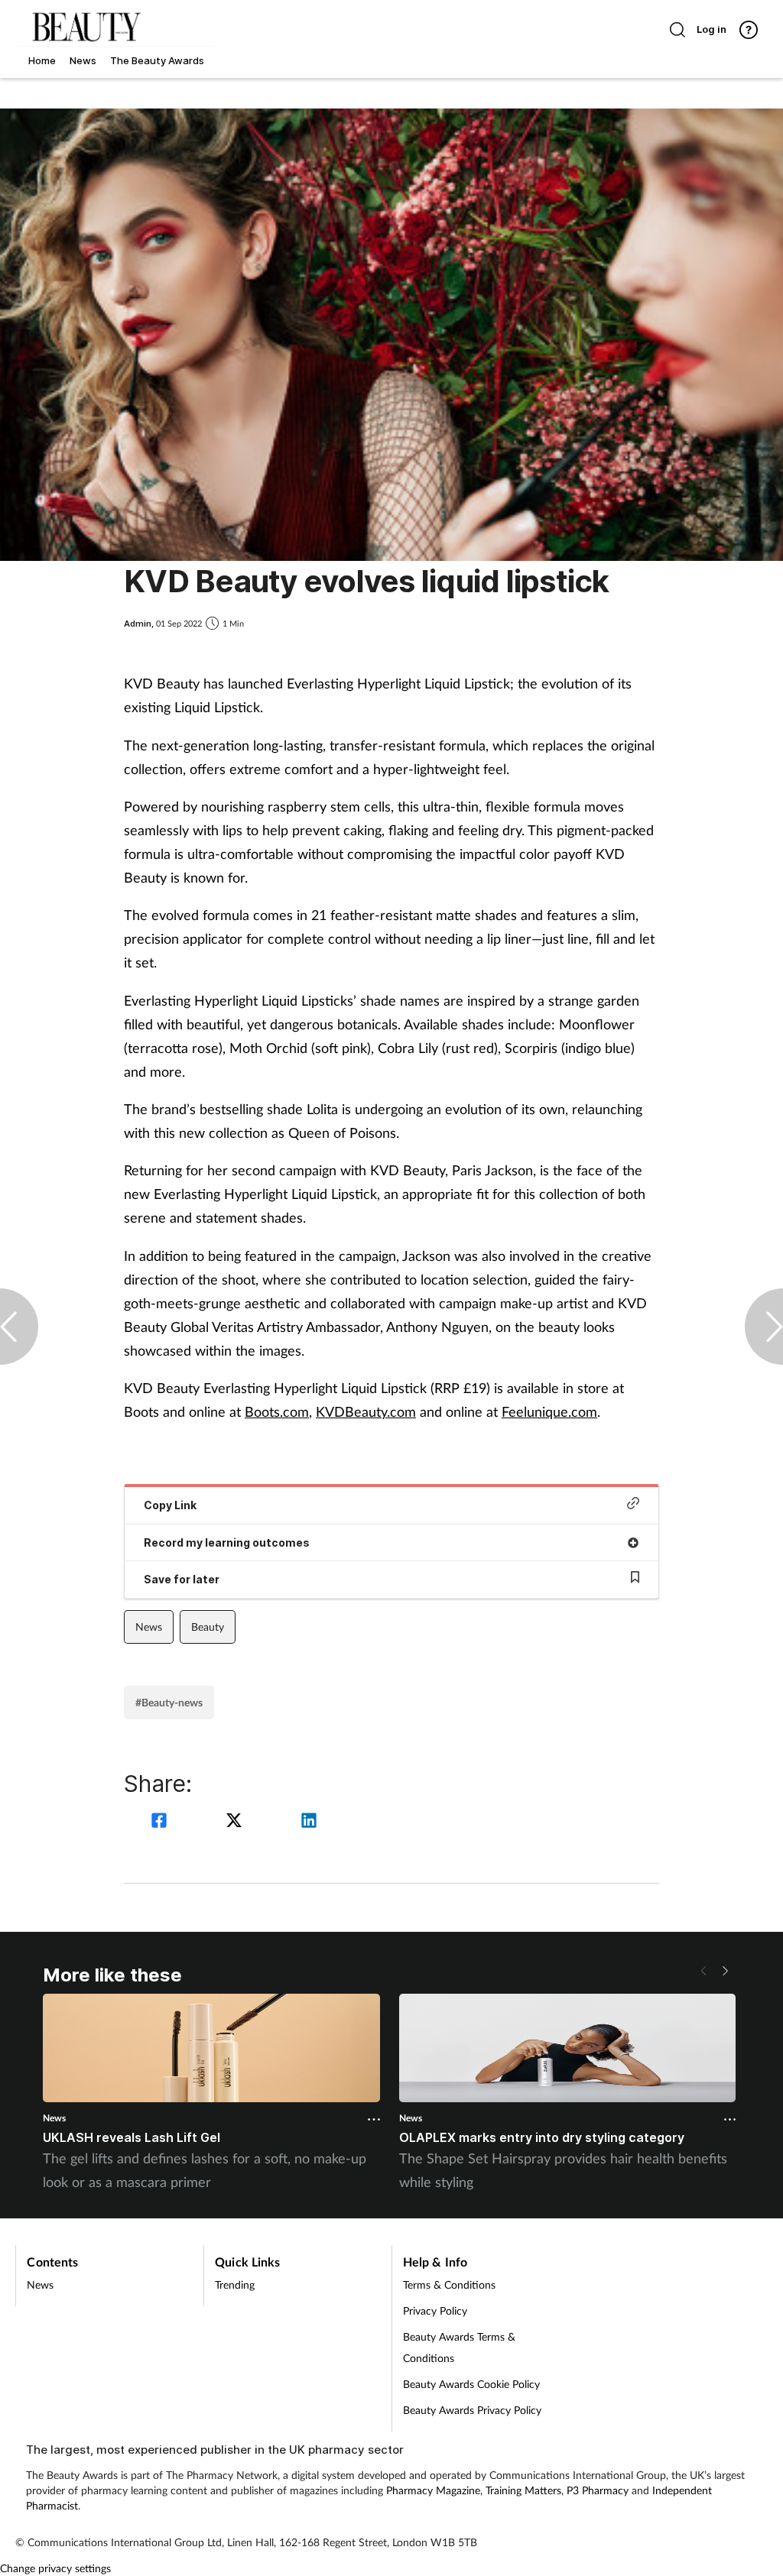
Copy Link (170, 1505)
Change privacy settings (55, 2568)
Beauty (208, 1627)
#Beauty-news (169, 1702)
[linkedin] (309, 1822)
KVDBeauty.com (366, 1411)
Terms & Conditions (449, 2284)
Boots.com (277, 1411)
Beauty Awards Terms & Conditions (459, 2347)
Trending (235, 2284)
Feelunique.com (549, 1411)
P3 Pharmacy (598, 2490)
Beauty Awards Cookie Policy (471, 2384)
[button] (725, 1971)
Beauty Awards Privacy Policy (472, 2410)
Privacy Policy (435, 2310)
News (149, 1627)
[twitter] (236, 1822)
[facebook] (161, 1822)
